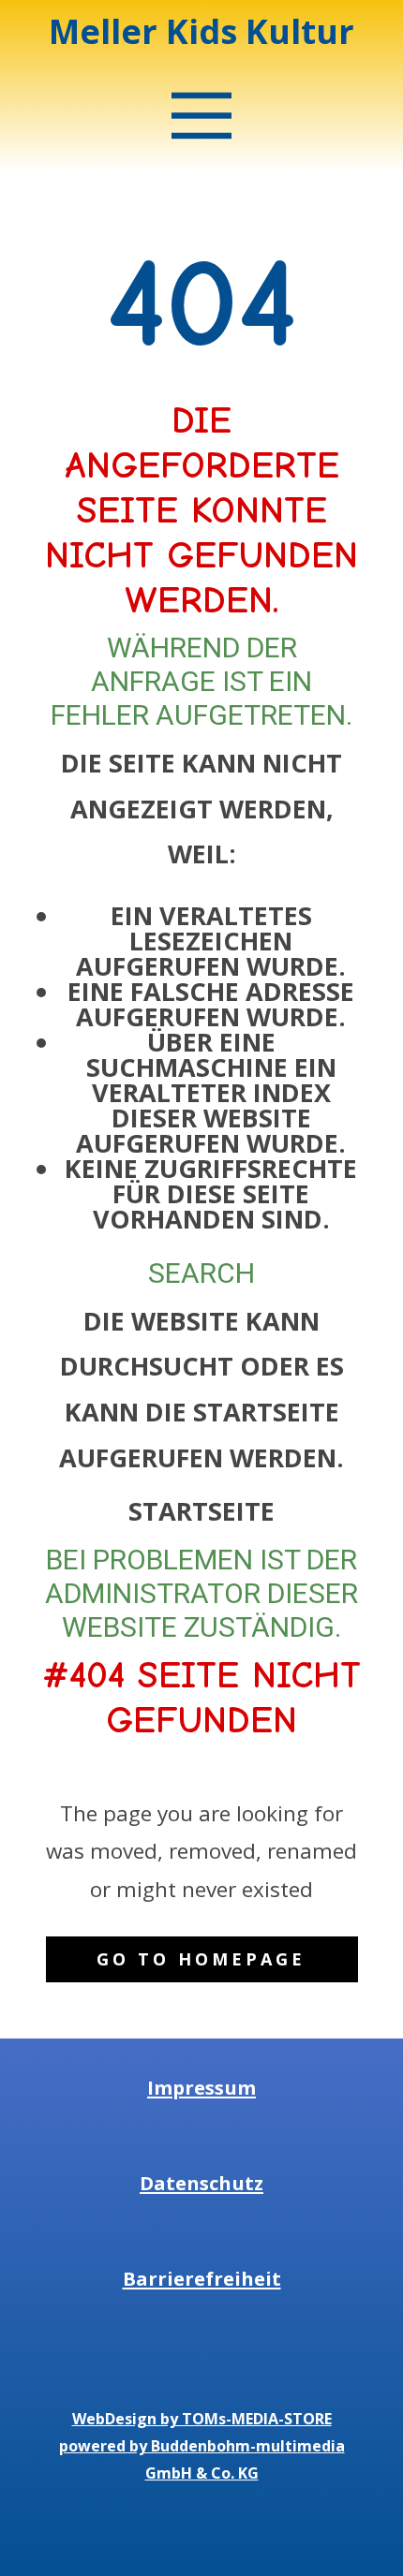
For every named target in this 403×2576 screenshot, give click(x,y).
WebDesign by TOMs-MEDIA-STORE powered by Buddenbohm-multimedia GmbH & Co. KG (202, 2446)
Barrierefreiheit (202, 2278)
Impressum (201, 2087)
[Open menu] (202, 116)
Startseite (201, 1511)
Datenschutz (201, 2183)
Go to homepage (201, 1959)
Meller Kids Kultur (201, 31)
